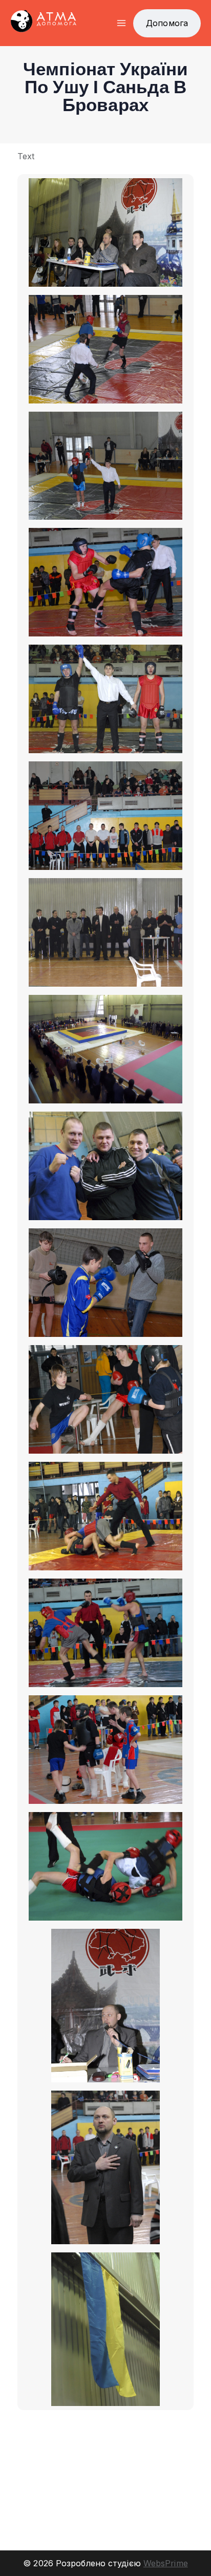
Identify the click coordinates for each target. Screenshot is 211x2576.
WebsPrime (166, 2563)
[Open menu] (121, 23)
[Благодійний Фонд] (44, 23)
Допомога (167, 23)
